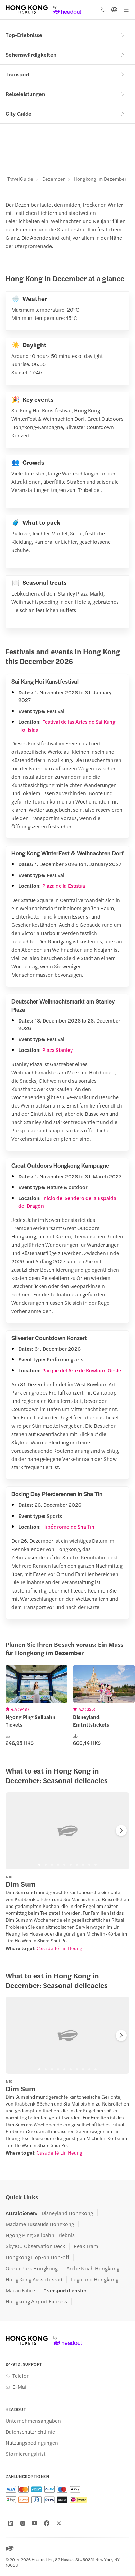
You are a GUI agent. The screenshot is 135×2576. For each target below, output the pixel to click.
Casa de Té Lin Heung (60, 1948)
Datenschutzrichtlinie (30, 2432)
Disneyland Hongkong (67, 2213)
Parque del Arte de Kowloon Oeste (82, 1370)
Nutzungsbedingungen (32, 2443)
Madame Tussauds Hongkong (40, 2224)
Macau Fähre (20, 2290)
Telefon (21, 2376)
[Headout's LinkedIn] (11, 2523)
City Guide (19, 113)
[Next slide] (121, 1831)
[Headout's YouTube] (35, 2523)
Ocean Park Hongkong (32, 2268)
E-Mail (20, 2387)
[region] (67, 1831)
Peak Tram (86, 2246)
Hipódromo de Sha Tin (68, 1526)
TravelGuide (20, 179)
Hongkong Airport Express (36, 2301)
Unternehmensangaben (33, 2421)
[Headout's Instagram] (23, 2523)
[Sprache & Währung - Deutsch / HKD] (114, 10)
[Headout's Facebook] (47, 2523)
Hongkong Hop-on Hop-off (37, 2257)
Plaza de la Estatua (64, 886)
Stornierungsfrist (25, 2454)
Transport (18, 74)
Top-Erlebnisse (24, 35)
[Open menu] (126, 10)
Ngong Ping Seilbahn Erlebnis (40, 2235)
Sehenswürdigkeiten (31, 54)
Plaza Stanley (57, 1050)
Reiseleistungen (25, 94)
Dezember (53, 179)
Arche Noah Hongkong (93, 2268)
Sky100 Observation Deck (35, 2246)
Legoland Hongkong (95, 2279)
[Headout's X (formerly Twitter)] (59, 2523)
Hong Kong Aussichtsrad (34, 2279)
